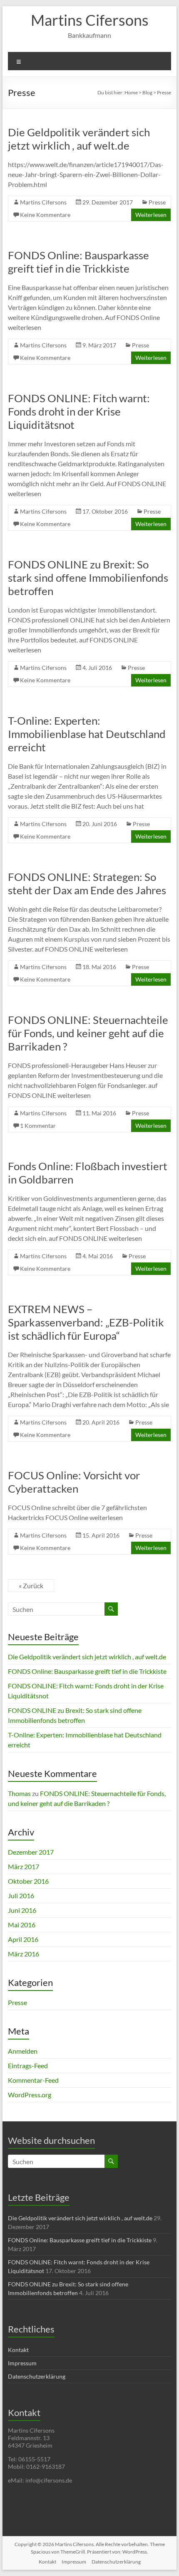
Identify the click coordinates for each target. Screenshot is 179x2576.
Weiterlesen (151, 215)
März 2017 (24, 1866)
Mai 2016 (22, 1925)
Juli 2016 (21, 1896)
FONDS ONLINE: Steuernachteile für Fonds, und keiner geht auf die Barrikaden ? (88, 1033)
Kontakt (18, 2350)
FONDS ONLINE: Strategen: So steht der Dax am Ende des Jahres (87, 883)
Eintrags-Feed (28, 2065)
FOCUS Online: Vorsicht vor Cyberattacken (74, 1482)
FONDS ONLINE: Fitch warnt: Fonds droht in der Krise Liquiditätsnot (79, 411)
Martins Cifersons (90, 20)
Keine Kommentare (45, 215)
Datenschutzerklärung (37, 2376)
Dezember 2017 (31, 1852)
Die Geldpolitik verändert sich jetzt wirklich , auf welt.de (79, 139)
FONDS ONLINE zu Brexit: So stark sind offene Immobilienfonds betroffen (88, 578)
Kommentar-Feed (33, 2080)
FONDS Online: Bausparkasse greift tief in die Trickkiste (78, 262)
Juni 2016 (22, 1910)
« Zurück (31, 1586)
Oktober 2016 (28, 1881)
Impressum (22, 2363)
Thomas (19, 1793)
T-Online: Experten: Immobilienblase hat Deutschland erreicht (87, 734)
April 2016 (23, 1939)
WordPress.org (30, 2095)
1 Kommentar (38, 1126)
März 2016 (24, 1954)
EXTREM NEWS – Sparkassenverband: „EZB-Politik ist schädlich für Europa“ (86, 1322)
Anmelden (23, 2051)
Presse (157, 202)
